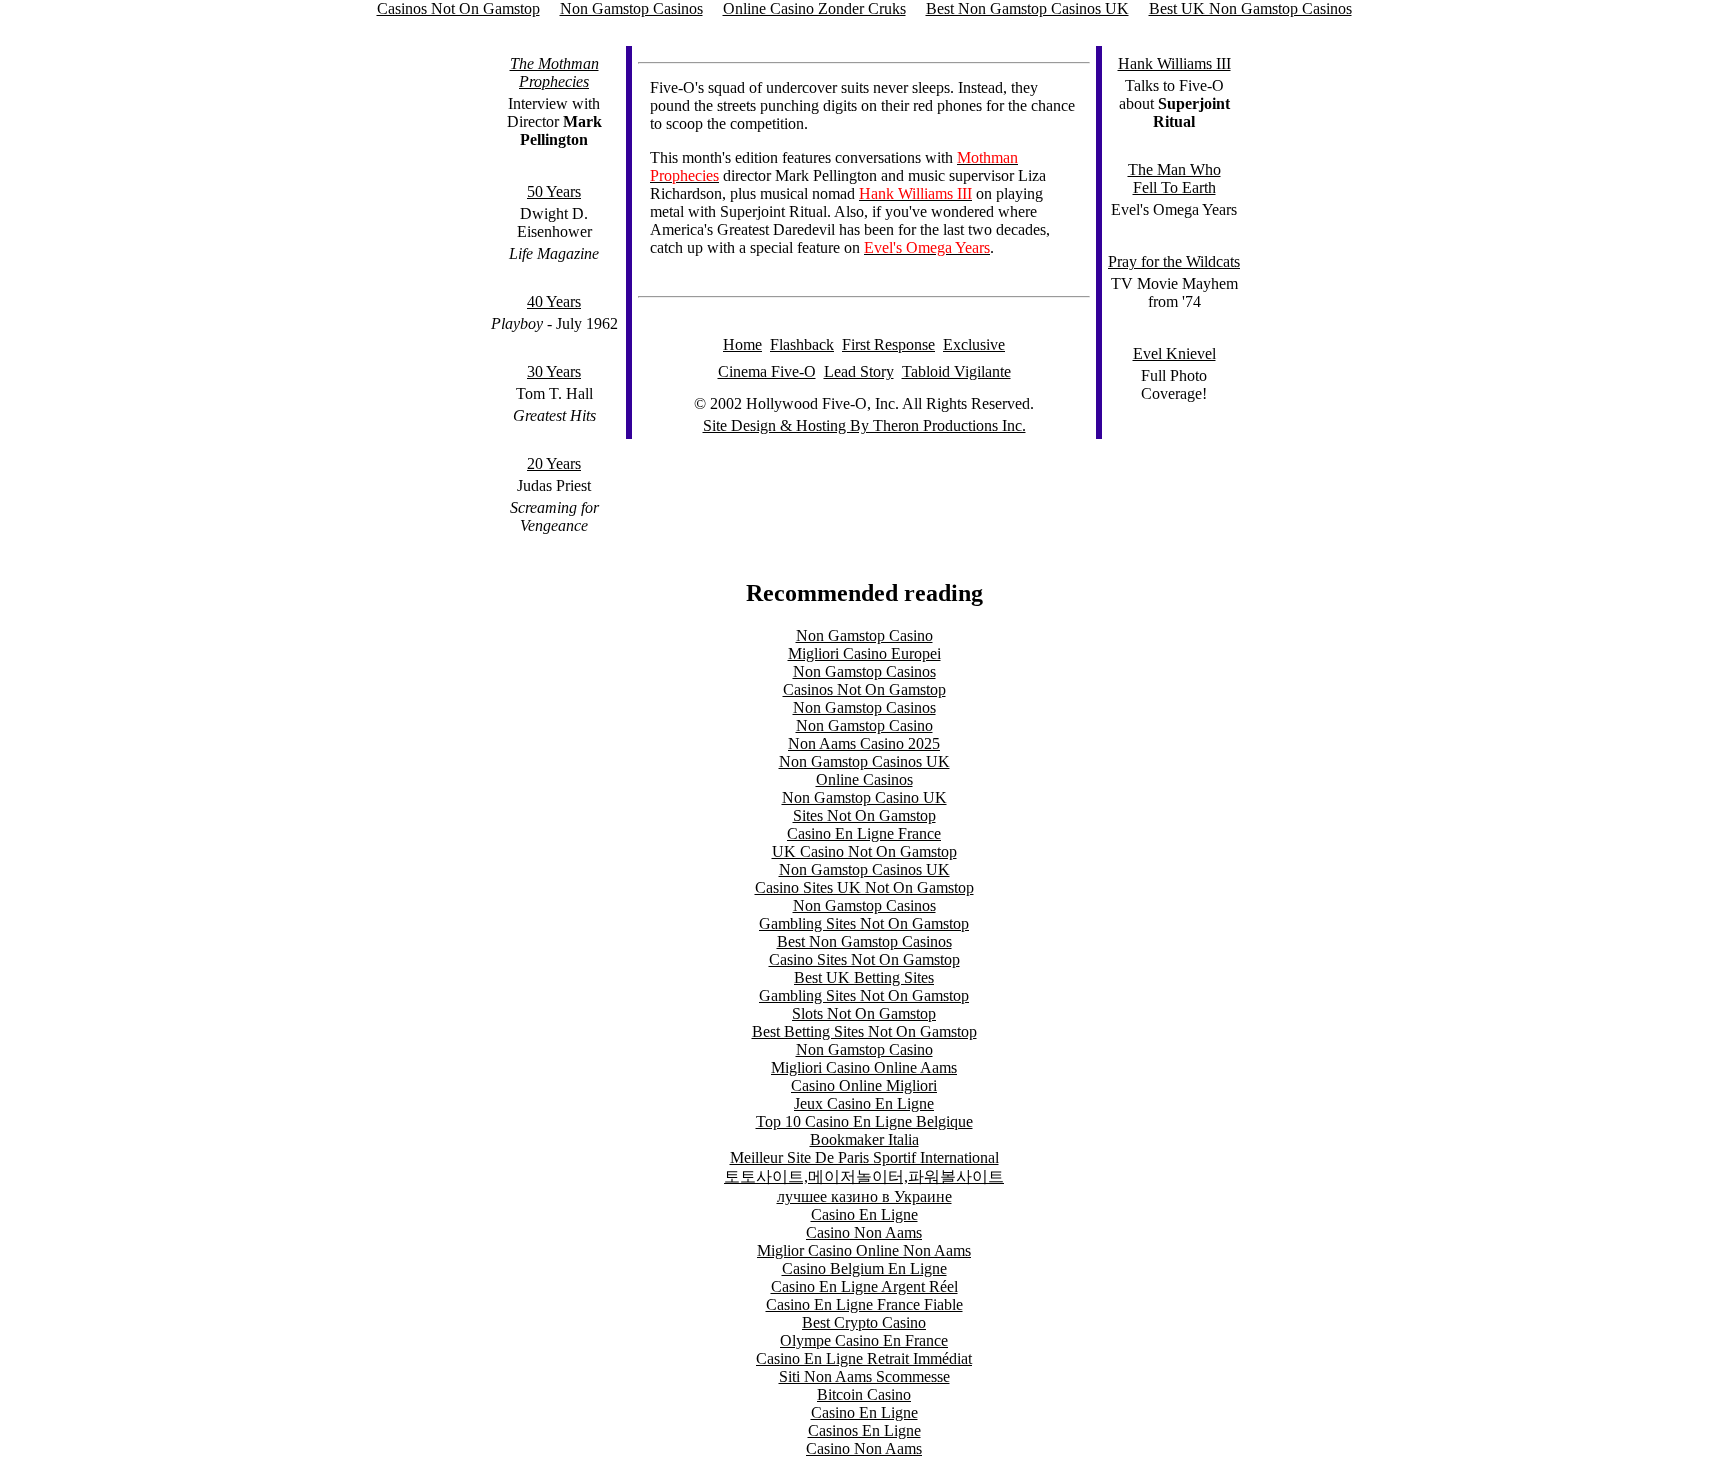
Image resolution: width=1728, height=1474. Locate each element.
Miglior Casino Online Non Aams (864, 1250)
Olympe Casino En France (864, 1340)
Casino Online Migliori (864, 1085)
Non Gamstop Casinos (864, 671)
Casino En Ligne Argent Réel (864, 1286)
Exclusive (974, 344)
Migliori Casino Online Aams (864, 1067)
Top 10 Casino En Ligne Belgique (864, 1121)
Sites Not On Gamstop (864, 815)
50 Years (554, 191)
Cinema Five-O (767, 371)
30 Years (554, 371)
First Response (888, 344)
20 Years (554, 463)
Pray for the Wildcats (1174, 261)
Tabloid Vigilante (956, 371)
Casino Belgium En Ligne (864, 1268)
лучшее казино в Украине (864, 1196)
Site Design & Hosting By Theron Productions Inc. (864, 425)
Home (742, 344)
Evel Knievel (1174, 353)
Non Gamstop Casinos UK (864, 761)
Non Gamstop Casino (864, 635)
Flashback (802, 344)
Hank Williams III (1174, 63)
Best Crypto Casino (864, 1322)
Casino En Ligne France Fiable (864, 1304)
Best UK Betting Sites (864, 977)
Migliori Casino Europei (864, 653)
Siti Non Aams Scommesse (864, 1376)
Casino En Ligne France (864, 833)
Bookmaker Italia (864, 1139)
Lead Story (859, 371)
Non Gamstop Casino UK (864, 797)
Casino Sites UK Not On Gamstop (864, 887)
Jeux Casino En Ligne (864, 1103)
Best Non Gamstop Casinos (864, 941)
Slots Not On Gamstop (864, 1013)
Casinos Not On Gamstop (864, 689)
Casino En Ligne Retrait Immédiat (864, 1358)
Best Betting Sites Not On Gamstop (864, 1031)
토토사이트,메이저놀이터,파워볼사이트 (864, 1176)
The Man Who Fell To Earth (1174, 178)
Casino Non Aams (864, 1232)
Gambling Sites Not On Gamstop (864, 923)
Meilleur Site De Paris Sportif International (864, 1157)
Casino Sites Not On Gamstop (864, 959)
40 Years (554, 301)
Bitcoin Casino (864, 1394)
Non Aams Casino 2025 (864, 743)
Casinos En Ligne (864, 1430)
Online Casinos (864, 779)
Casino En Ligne (864, 1214)
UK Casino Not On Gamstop (864, 851)
